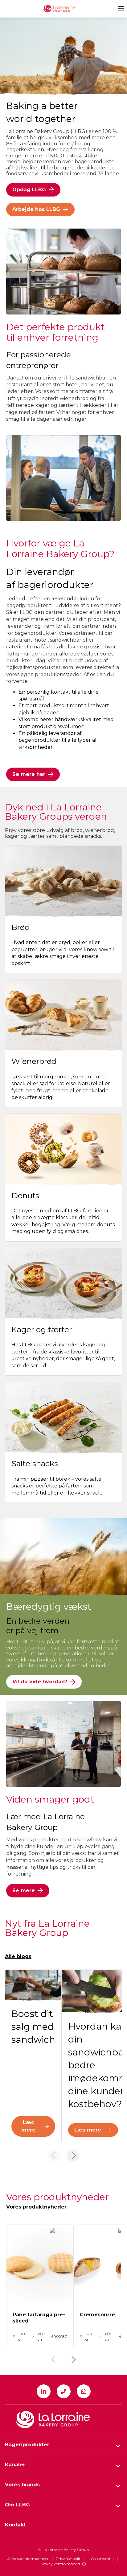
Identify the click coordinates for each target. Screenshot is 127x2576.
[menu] (120, 8)
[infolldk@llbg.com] (84, 2391)
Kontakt (15, 2525)
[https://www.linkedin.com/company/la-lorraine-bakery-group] (44, 2391)
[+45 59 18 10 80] (64, 2391)
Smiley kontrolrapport (61, 2564)
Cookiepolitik (102, 2559)
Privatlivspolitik (70, 2559)
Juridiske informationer (28, 2559)
